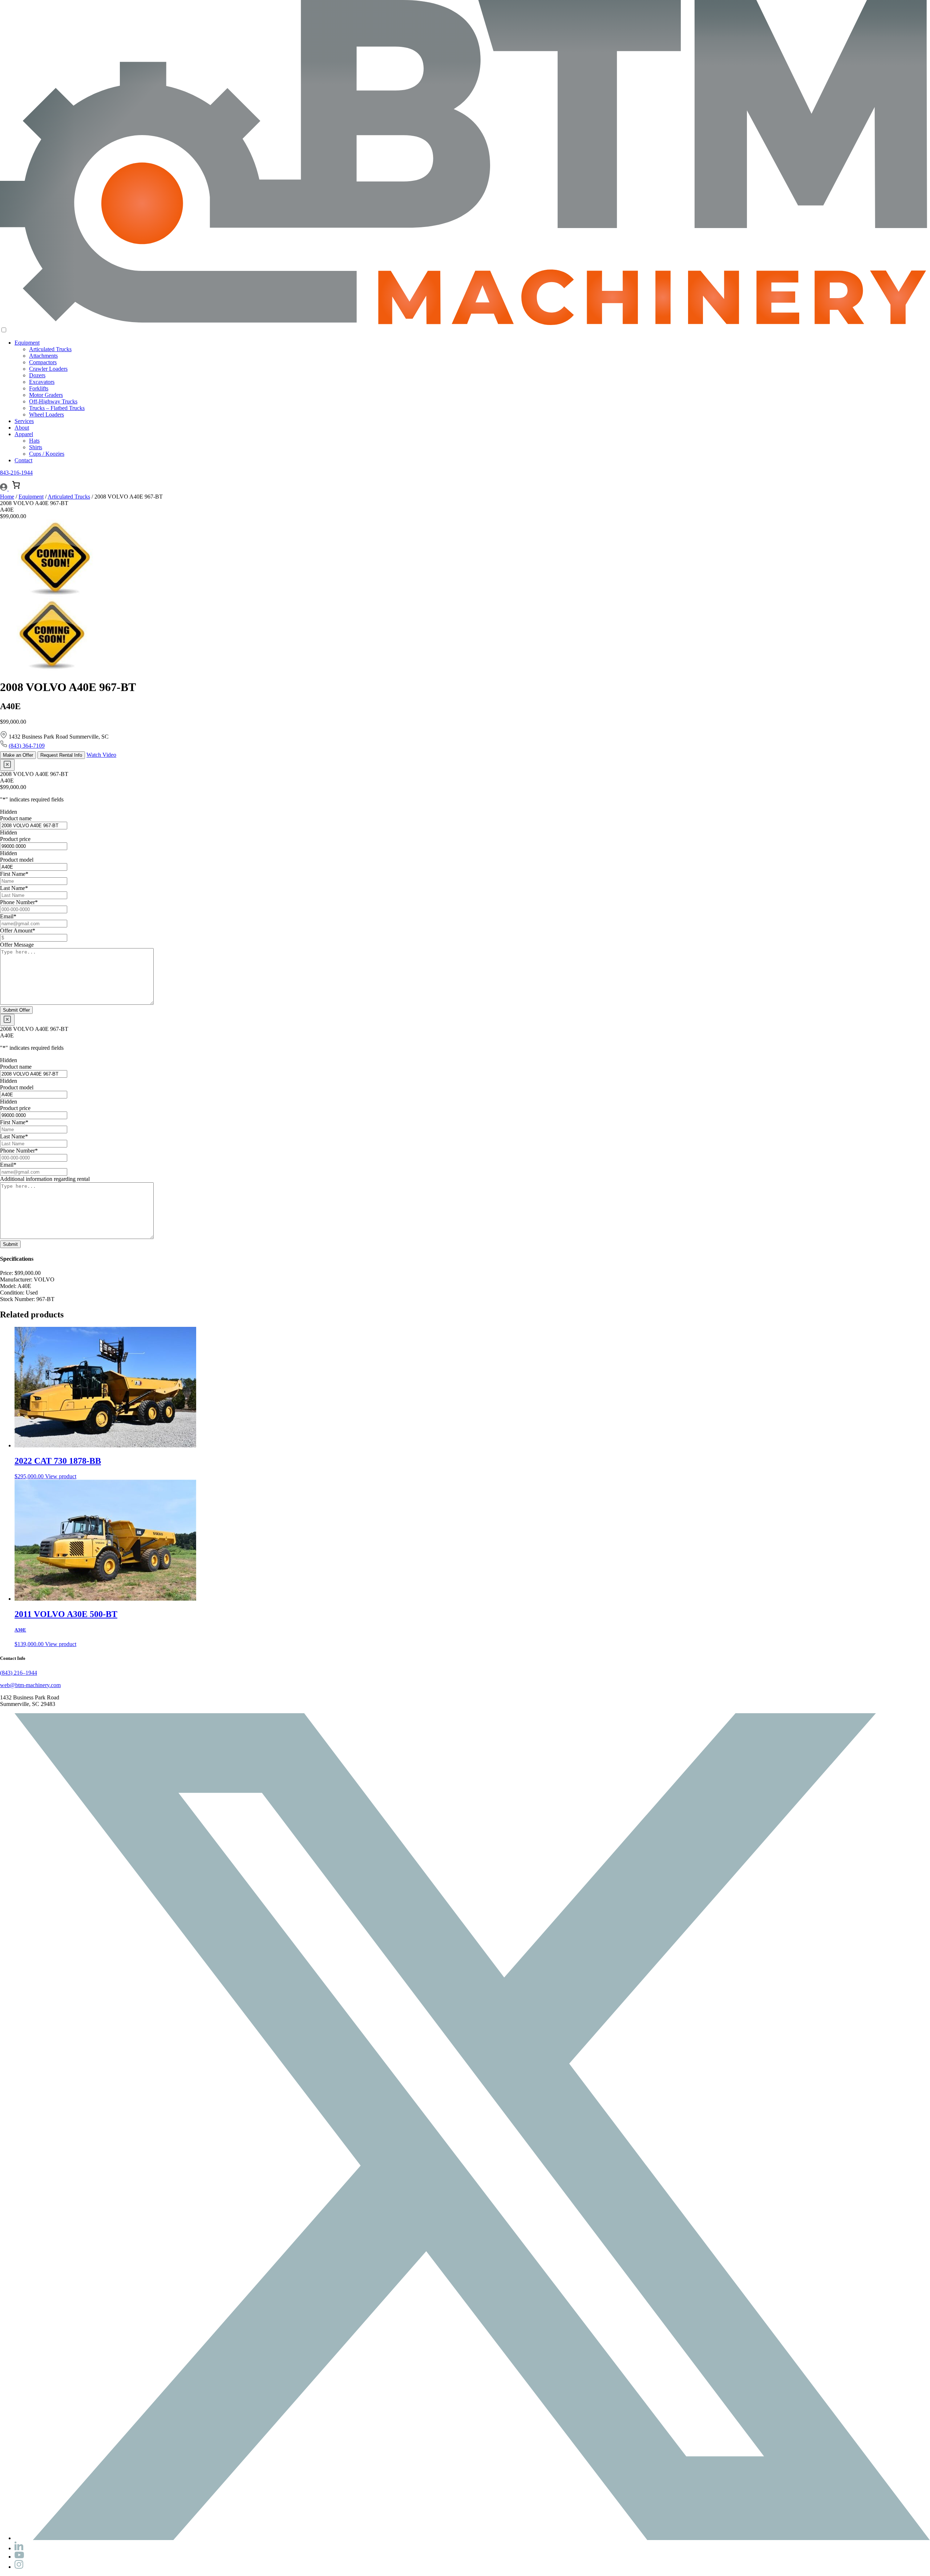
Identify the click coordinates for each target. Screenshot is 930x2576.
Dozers (37, 375)
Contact (23, 460)
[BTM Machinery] (465, 323)
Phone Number (19, 902)
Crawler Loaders (48, 369)
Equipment (27, 343)
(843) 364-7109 (27, 746)
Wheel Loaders (46, 415)
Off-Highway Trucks (53, 401)
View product (61, 1476)
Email (8, 916)
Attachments (43, 356)
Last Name (14, 888)
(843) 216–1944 (19, 1673)
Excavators (42, 382)
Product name (16, 818)
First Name (14, 874)
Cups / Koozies (47, 454)
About (22, 428)
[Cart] (16, 485)
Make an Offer (18, 755)
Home (7, 497)
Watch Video (101, 755)
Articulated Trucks (50, 349)
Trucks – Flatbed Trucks (57, 408)
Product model (17, 860)
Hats (34, 441)
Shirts (36, 447)
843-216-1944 (16, 473)
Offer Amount (18, 931)
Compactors (43, 362)
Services (24, 421)
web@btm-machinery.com (30, 1685)
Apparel (24, 434)
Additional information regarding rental (45, 1179)
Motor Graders (46, 395)
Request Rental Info (61, 755)
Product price (15, 839)
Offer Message (17, 945)
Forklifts (39, 388)
